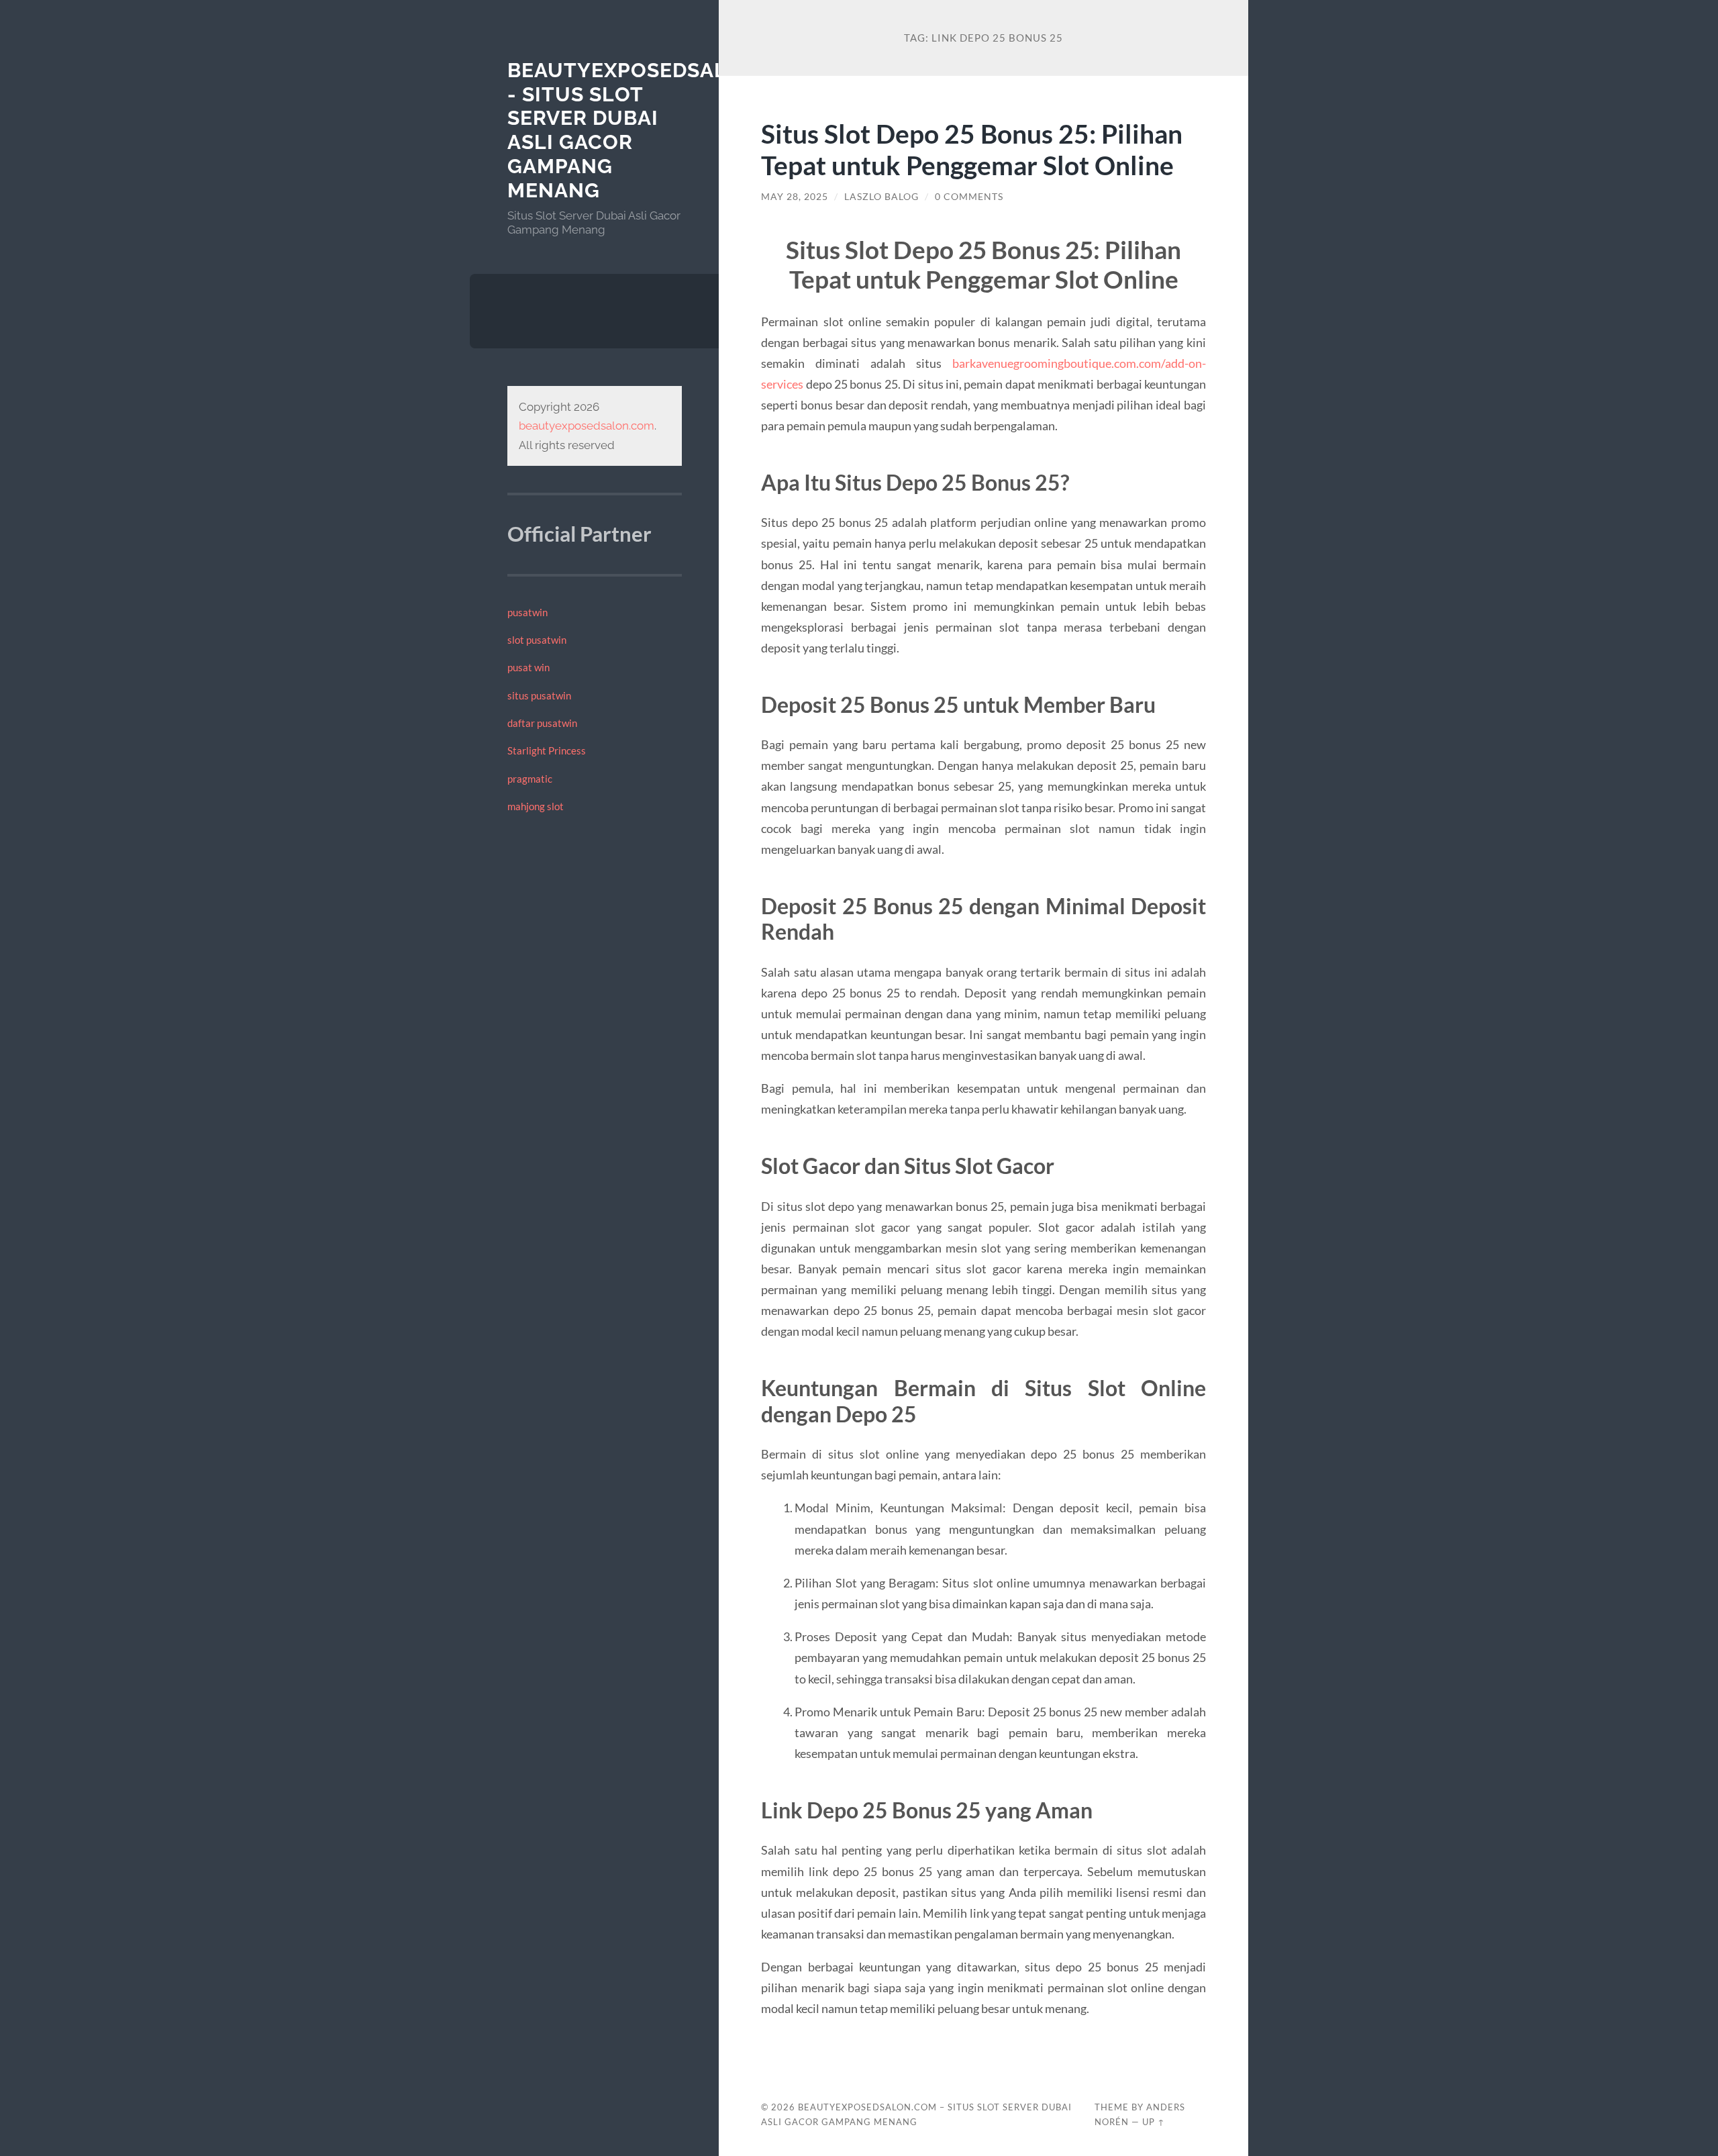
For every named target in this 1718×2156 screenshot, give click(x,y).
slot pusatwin (537, 640)
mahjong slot (536, 806)
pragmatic (530, 779)
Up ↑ (1154, 2122)
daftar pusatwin (542, 723)
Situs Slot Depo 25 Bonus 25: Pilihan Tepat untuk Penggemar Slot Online (972, 149)
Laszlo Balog (881, 197)
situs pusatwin (539, 695)
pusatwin (527, 612)
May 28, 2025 (795, 197)
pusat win (528, 667)
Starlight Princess (547, 750)
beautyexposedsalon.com (587, 426)
